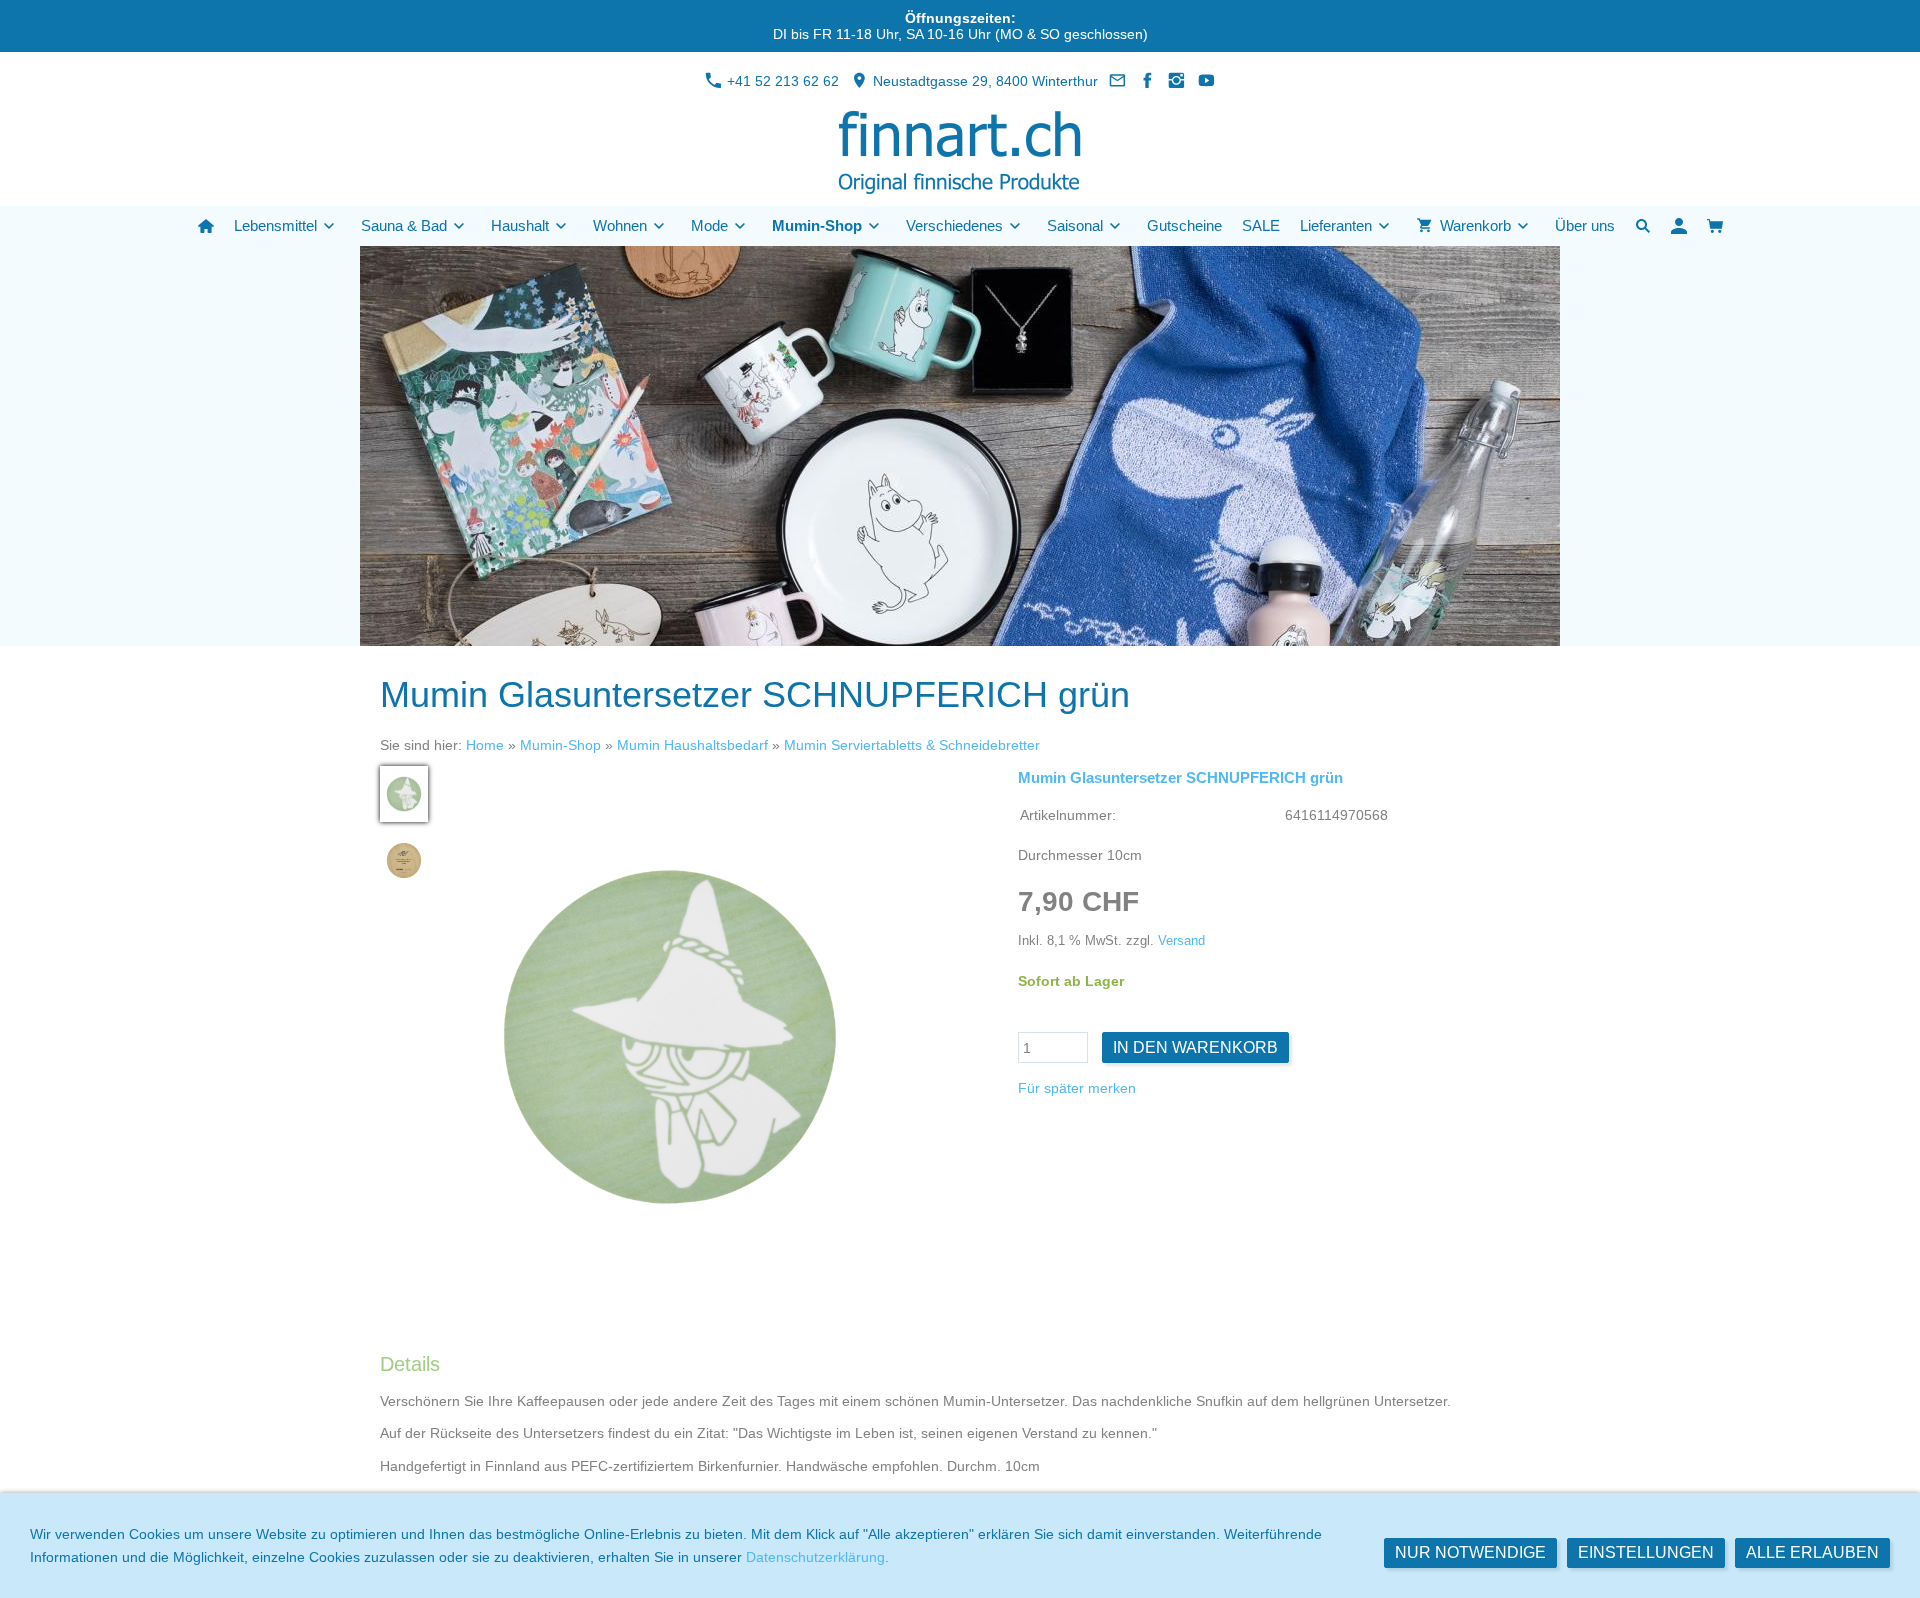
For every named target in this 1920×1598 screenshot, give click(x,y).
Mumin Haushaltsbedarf (692, 745)
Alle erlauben (1812, 1552)
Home (485, 745)
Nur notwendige (1470, 1552)
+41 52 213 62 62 (781, 81)
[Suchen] (1643, 226)
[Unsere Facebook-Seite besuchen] (1148, 81)
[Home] (206, 226)
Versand (1181, 941)
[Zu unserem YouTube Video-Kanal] (1207, 81)
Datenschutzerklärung (815, 1557)
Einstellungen (1646, 1552)
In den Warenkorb (1195, 1047)
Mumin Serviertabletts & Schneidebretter (912, 745)
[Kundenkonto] (1679, 226)
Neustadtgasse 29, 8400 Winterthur (983, 81)
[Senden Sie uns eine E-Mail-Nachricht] (1118, 81)
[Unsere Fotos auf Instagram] (1177, 81)
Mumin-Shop (560, 745)
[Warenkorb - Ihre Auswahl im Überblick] (1715, 226)
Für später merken (1077, 1088)
